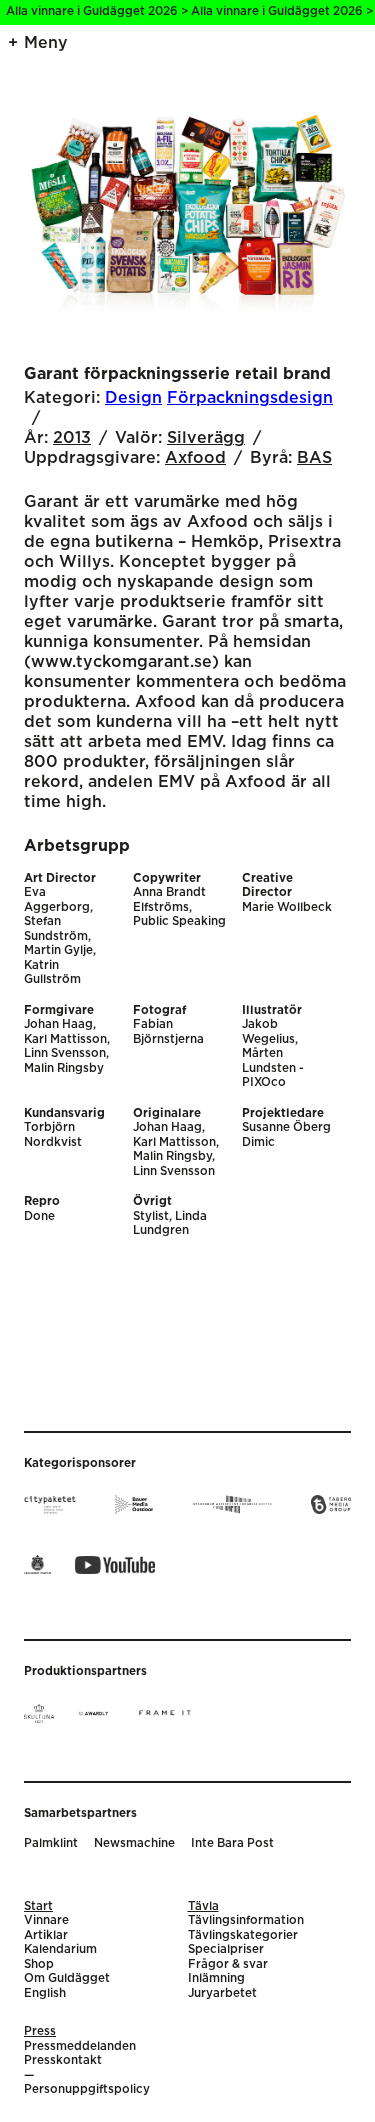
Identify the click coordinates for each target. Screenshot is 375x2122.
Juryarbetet (222, 1993)
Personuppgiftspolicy (87, 2089)
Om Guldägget (67, 1978)
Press (40, 2031)
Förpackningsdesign (250, 398)
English (45, 1993)
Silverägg (206, 438)
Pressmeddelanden (80, 2046)
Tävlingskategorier (243, 1935)
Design (133, 398)
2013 (72, 438)
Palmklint (51, 1843)
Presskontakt (63, 2060)
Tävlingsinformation (246, 1920)
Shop (39, 1964)
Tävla (203, 1906)
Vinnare (46, 1920)
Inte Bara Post (232, 1843)
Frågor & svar (228, 1964)
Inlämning (216, 1978)
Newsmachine (134, 1843)
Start (38, 1906)
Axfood (195, 458)
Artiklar (46, 1935)
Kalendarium (60, 1949)
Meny (46, 43)
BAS (314, 458)
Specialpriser (226, 1949)
